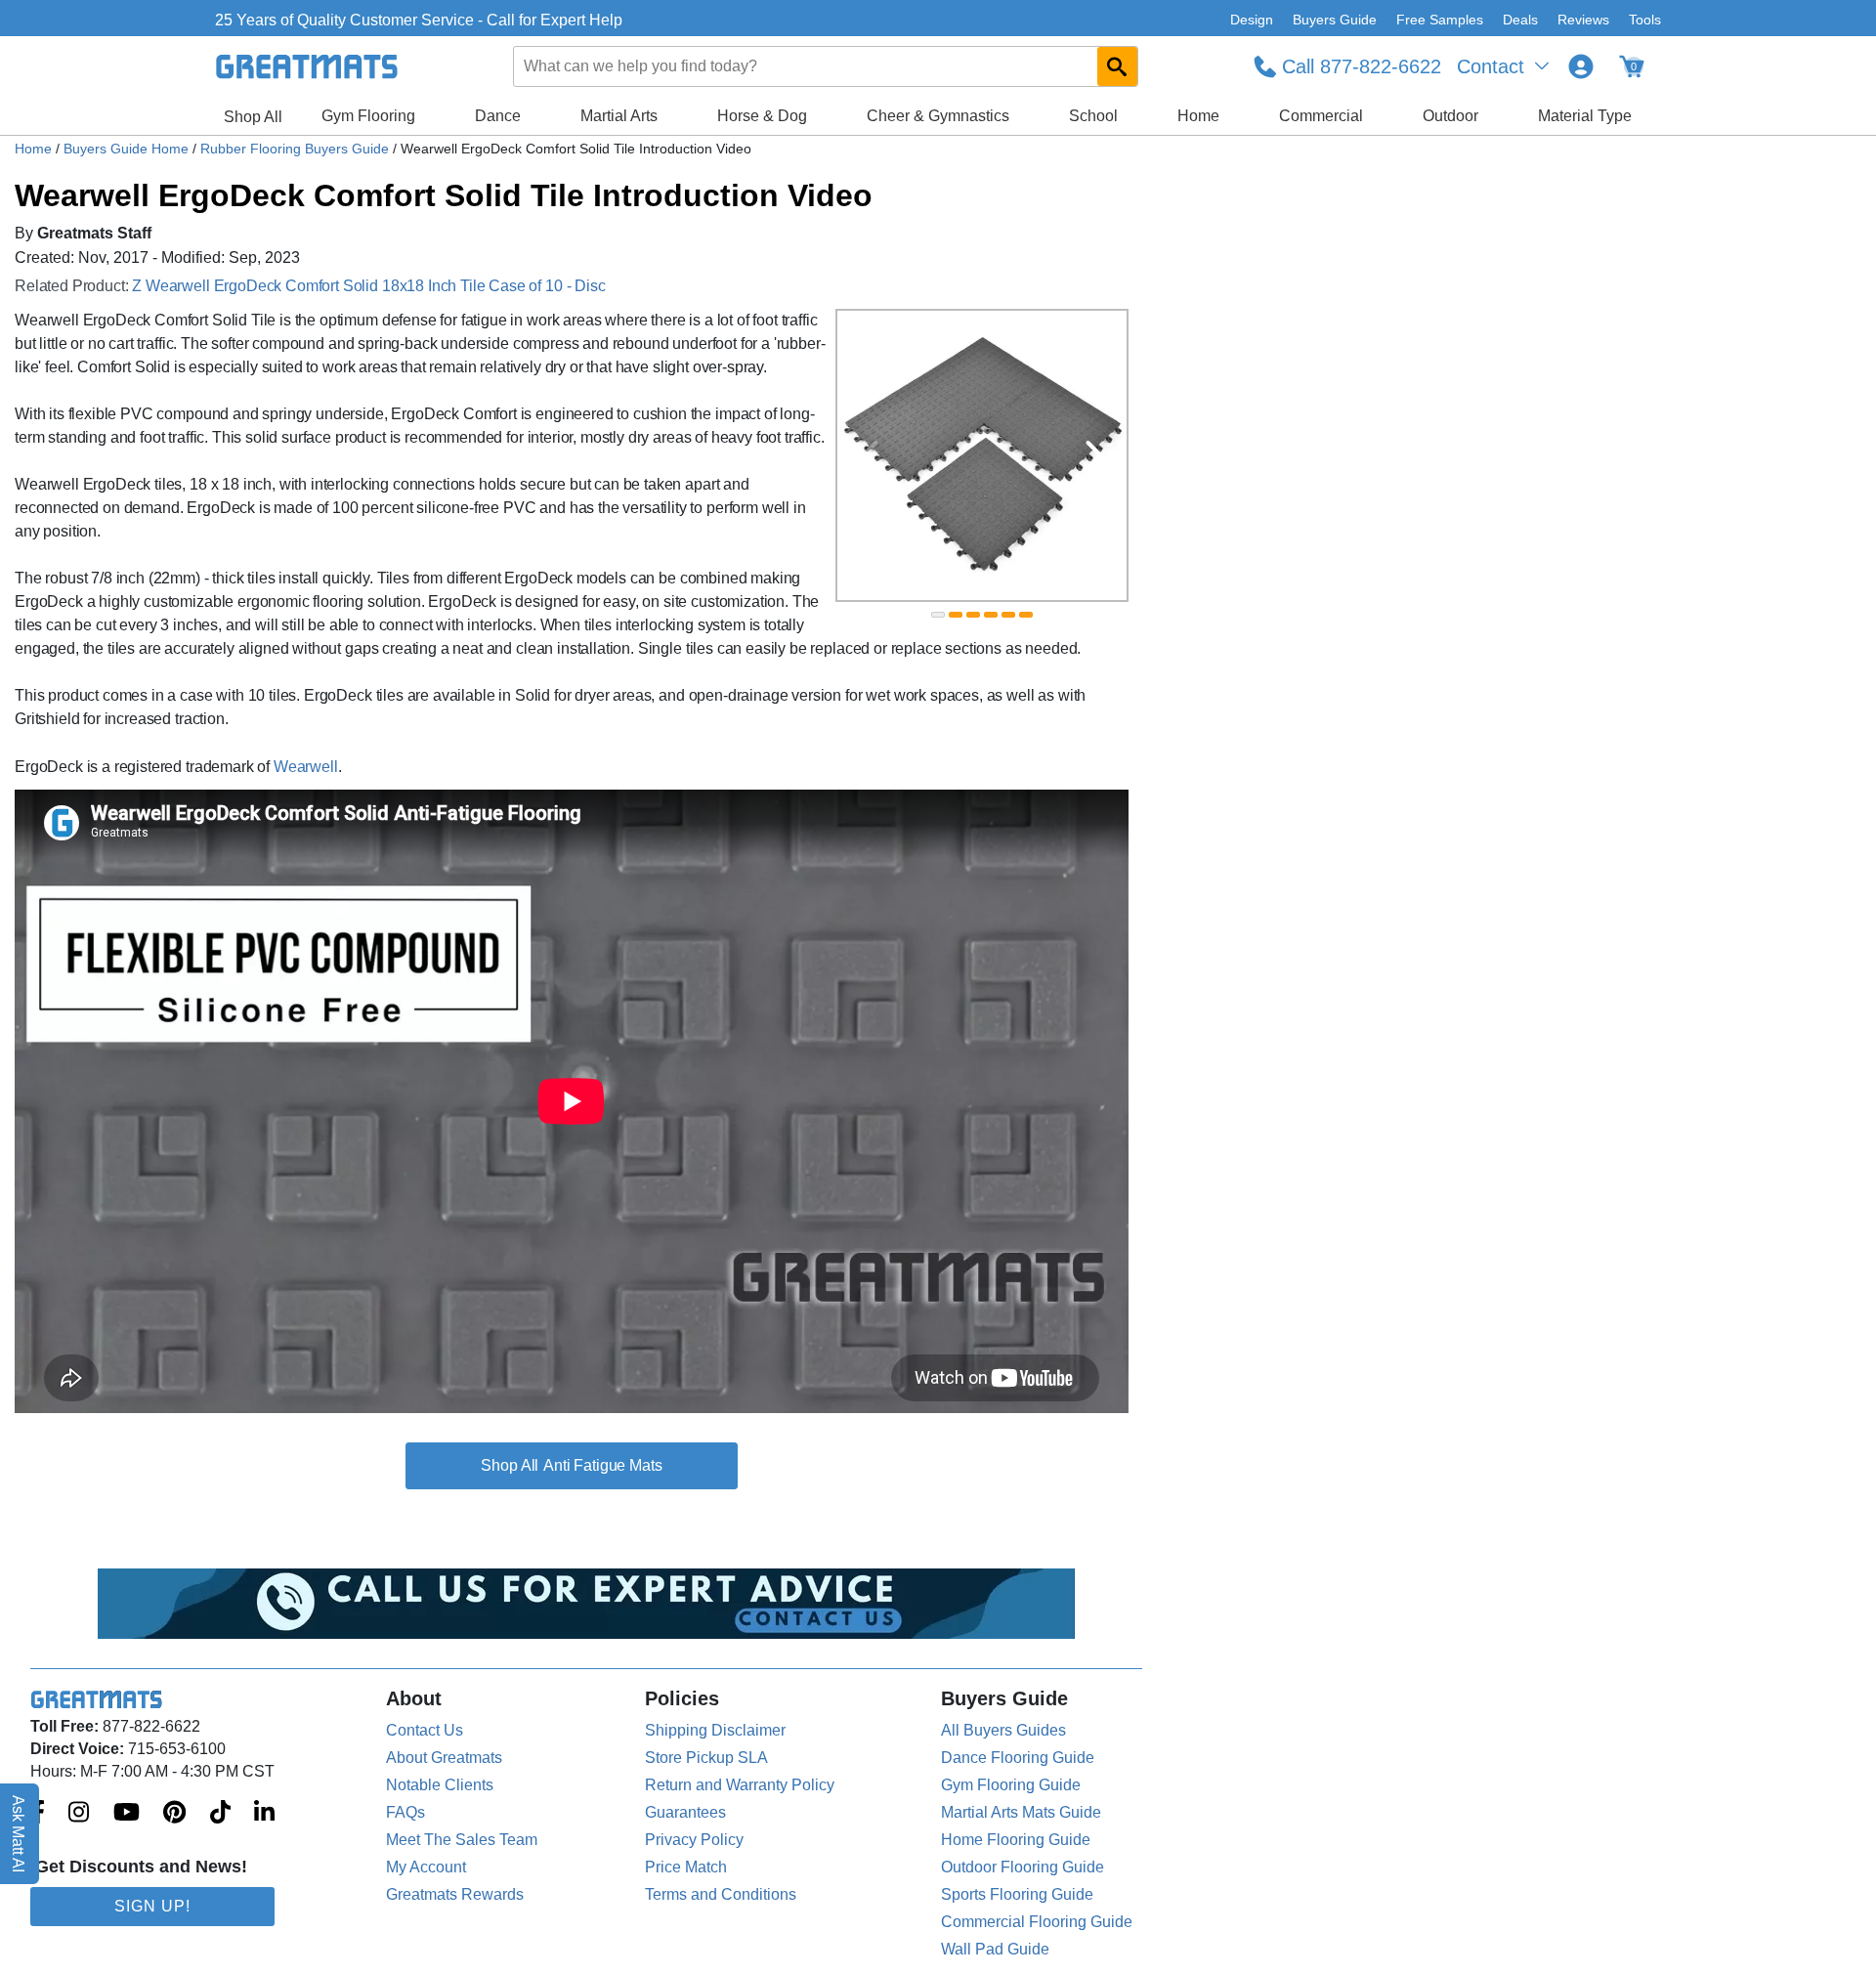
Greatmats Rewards (455, 1894)
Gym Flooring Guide (1011, 1785)
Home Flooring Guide (1016, 1840)
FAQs (405, 1812)
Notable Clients (440, 1785)
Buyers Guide (1335, 20)
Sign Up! (152, 1906)
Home (1198, 116)
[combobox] (827, 66)
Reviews (1583, 20)
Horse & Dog (762, 116)
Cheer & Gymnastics (938, 116)
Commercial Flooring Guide (1037, 1922)
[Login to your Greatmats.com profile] (1581, 66)
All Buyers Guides (1003, 1730)
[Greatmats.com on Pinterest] (174, 1814)
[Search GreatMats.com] (1117, 66)
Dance (498, 116)
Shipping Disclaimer (715, 1730)
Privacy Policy (694, 1840)
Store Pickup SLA (706, 1758)
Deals (1520, 20)
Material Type (1585, 116)
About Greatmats (444, 1758)
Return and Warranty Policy (740, 1785)
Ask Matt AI (19, 1834)
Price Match (686, 1867)
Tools (1645, 20)
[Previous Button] (870, 455)
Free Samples (1440, 20)
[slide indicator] (938, 615)
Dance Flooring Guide (1018, 1758)
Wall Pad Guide (995, 1949)
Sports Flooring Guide (1017, 1894)
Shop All (253, 117)
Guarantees (685, 1812)
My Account (426, 1867)
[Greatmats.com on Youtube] (127, 1814)
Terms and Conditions (721, 1894)
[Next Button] (1094, 455)
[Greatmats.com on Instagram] (79, 1814)
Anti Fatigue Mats (602, 1465)
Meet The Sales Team (462, 1840)
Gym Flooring (368, 116)
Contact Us (425, 1730)
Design (1252, 20)
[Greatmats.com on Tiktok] (220, 1814)
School (1093, 116)
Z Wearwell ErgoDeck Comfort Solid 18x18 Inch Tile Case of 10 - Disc (368, 286)
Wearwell (306, 767)
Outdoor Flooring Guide (1023, 1867)
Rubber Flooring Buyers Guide (297, 149)
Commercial (1321, 116)
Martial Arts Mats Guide (1021, 1812)
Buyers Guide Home (128, 149)
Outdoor (1450, 116)
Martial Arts (619, 116)
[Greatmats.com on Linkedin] (264, 1814)
